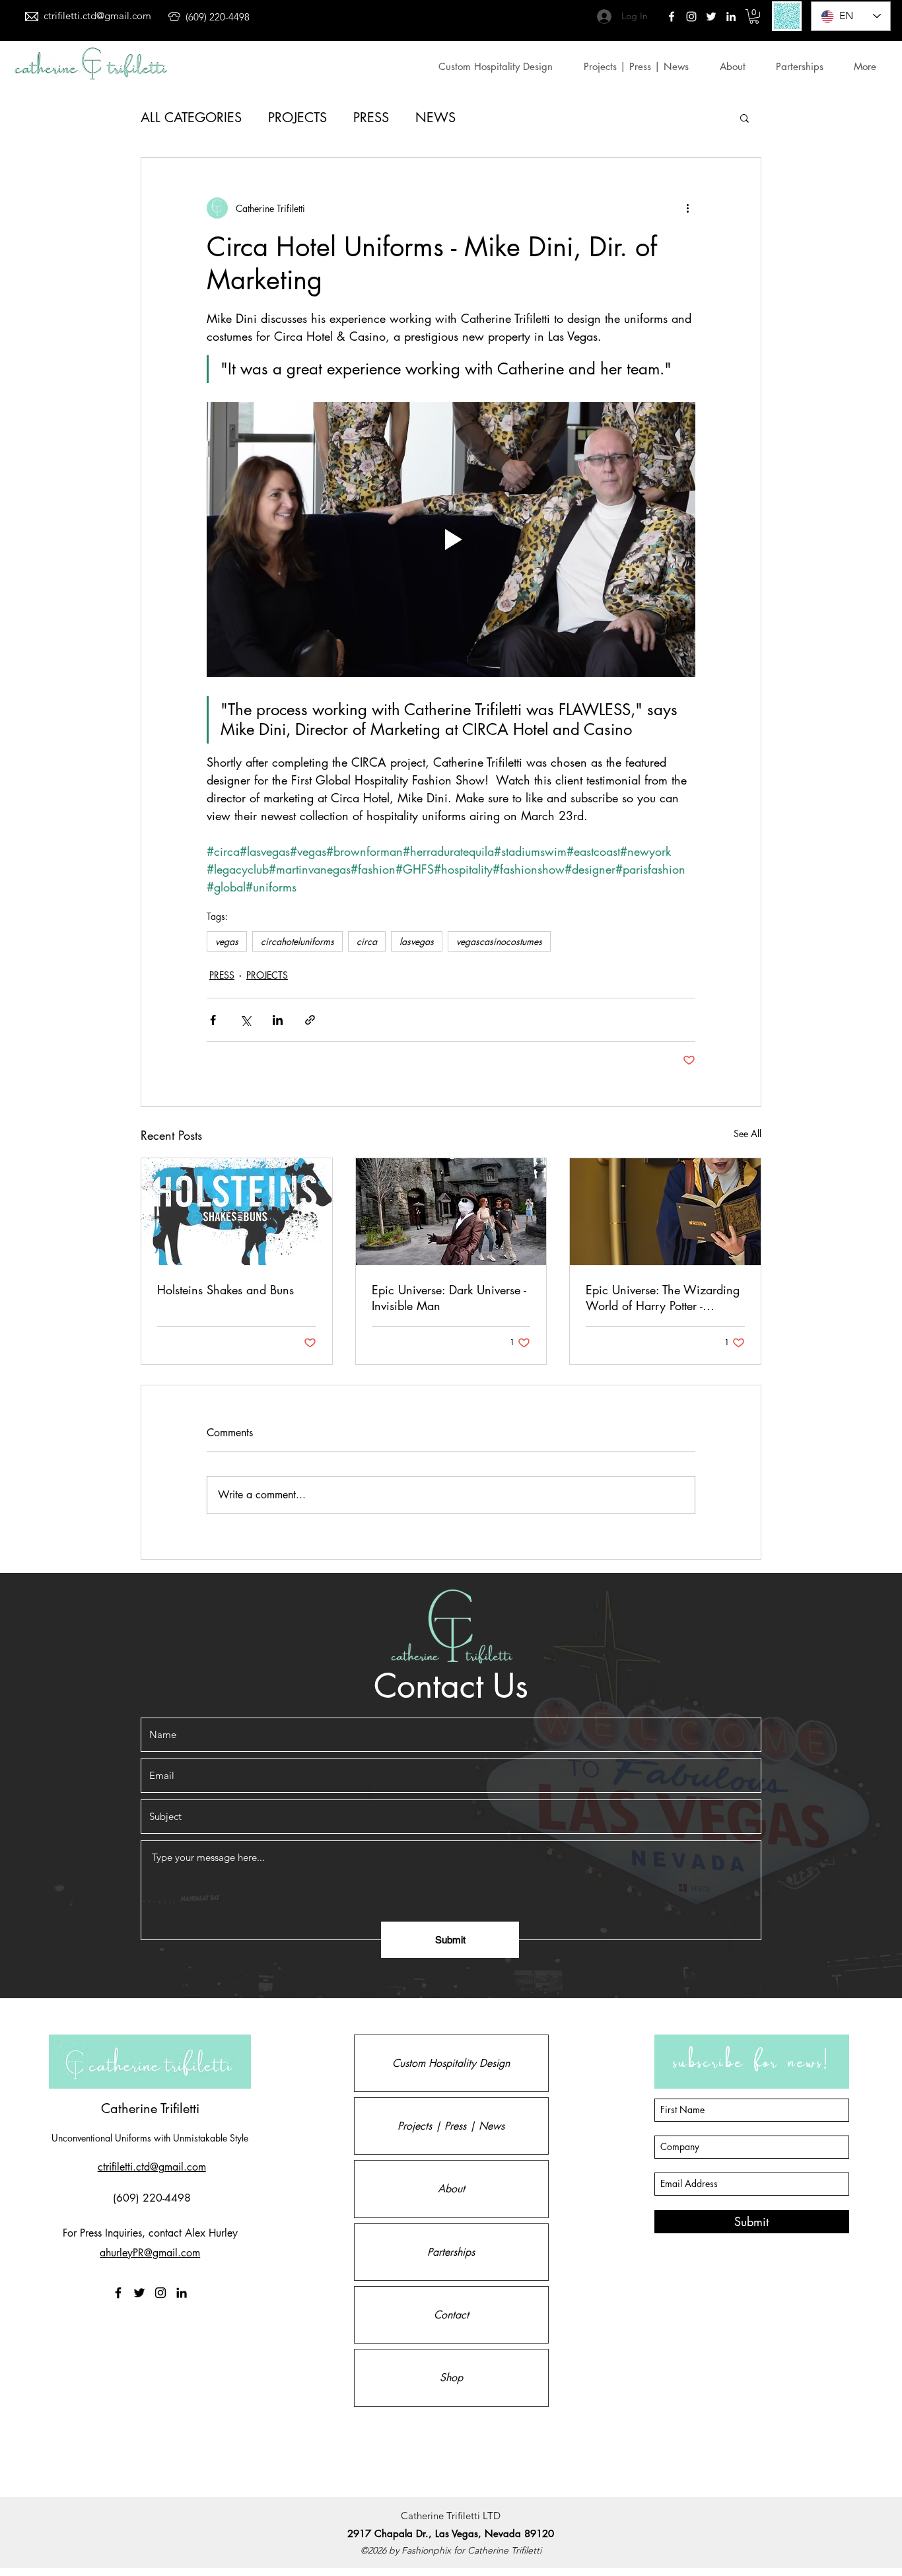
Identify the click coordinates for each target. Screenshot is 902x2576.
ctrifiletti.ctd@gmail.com (97, 16)
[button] (754, 17)
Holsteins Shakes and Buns (225, 1290)
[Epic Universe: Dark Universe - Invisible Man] (451, 1212)
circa (367, 941)
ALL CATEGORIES (191, 118)
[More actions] (687, 208)
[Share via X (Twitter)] (245, 1020)
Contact (451, 2315)
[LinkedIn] (731, 17)
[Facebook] (672, 17)
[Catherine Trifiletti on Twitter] (711, 17)
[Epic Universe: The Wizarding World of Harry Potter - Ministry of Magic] (665, 1212)
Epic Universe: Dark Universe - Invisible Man (449, 1298)
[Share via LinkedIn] (278, 1020)
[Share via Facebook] (213, 1020)
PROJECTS (297, 118)
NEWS (435, 118)
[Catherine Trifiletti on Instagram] (160, 2293)
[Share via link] (310, 1020)
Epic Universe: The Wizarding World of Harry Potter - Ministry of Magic (663, 1298)
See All (747, 1133)
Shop (451, 2378)
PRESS (371, 118)
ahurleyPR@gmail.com (150, 2253)
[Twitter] (691, 17)
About (451, 2189)
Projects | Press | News (451, 2126)
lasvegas (417, 941)
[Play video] (451, 540)
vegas (227, 941)
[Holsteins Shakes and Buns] (237, 1212)
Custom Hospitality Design (451, 2063)
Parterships (451, 2252)
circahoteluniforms (297, 941)
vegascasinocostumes (499, 941)
